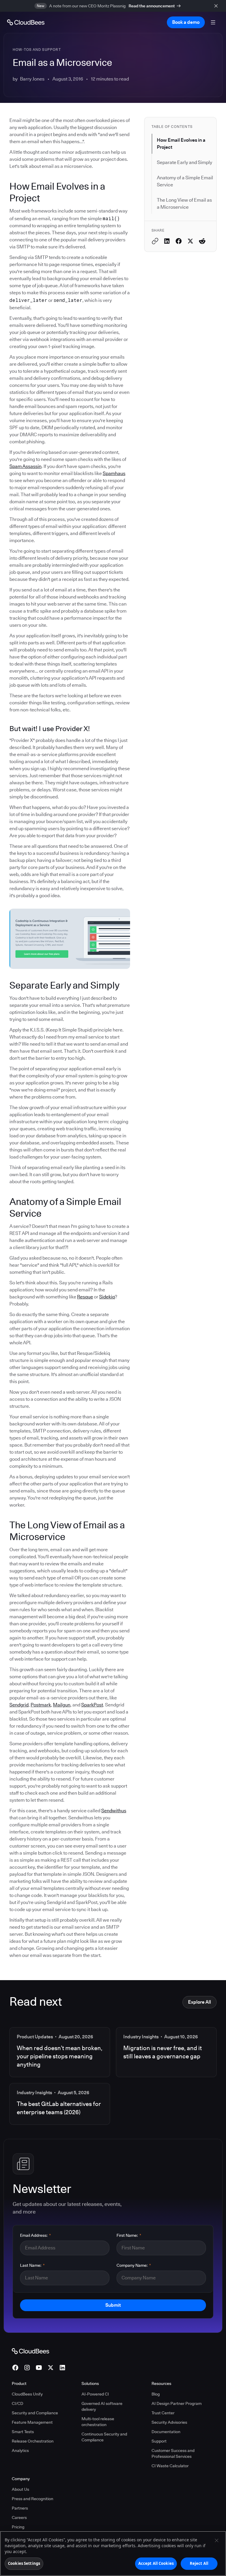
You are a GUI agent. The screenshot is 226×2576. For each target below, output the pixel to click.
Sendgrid (19, 1705)
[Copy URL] (155, 241)
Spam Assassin (25, 466)
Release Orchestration (33, 2441)
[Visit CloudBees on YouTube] (39, 2368)
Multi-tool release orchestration (98, 2422)
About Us (20, 2489)
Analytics (20, 2450)
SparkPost (92, 1705)
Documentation (166, 2432)
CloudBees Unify (27, 2394)
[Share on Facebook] (179, 241)
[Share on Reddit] (202, 241)
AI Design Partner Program (177, 2403)
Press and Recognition (33, 2499)
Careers (19, 2518)
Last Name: (32, 2265)
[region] (113, 2554)
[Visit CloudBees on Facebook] (15, 2368)
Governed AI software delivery (102, 2406)
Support (159, 2441)
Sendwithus (114, 1811)
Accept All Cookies (156, 2563)
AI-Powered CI (95, 2394)
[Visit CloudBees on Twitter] (51, 2368)
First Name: (129, 2235)
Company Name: (134, 2265)
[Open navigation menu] (213, 22)
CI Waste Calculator (170, 2466)
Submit (113, 2305)
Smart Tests (23, 2432)
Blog (156, 2394)
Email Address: (35, 2235)
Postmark (41, 1705)
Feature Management (32, 2422)
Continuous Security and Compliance (104, 2437)
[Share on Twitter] (190, 241)
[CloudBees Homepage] (30, 2351)
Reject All (199, 2563)
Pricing (18, 2527)
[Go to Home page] (26, 22)
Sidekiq (107, 1297)
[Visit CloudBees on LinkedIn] (62, 2368)
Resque (85, 1297)
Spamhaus (114, 473)
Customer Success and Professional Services (173, 2453)
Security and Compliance (35, 2413)
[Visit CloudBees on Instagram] (27, 2368)
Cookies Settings (24, 2563)
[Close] (217, 2540)
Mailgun (62, 1705)
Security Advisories (169, 2422)
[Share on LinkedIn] (167, 241)
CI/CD (18, 2403)
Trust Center (163, 2413)
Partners (20, 2508)
